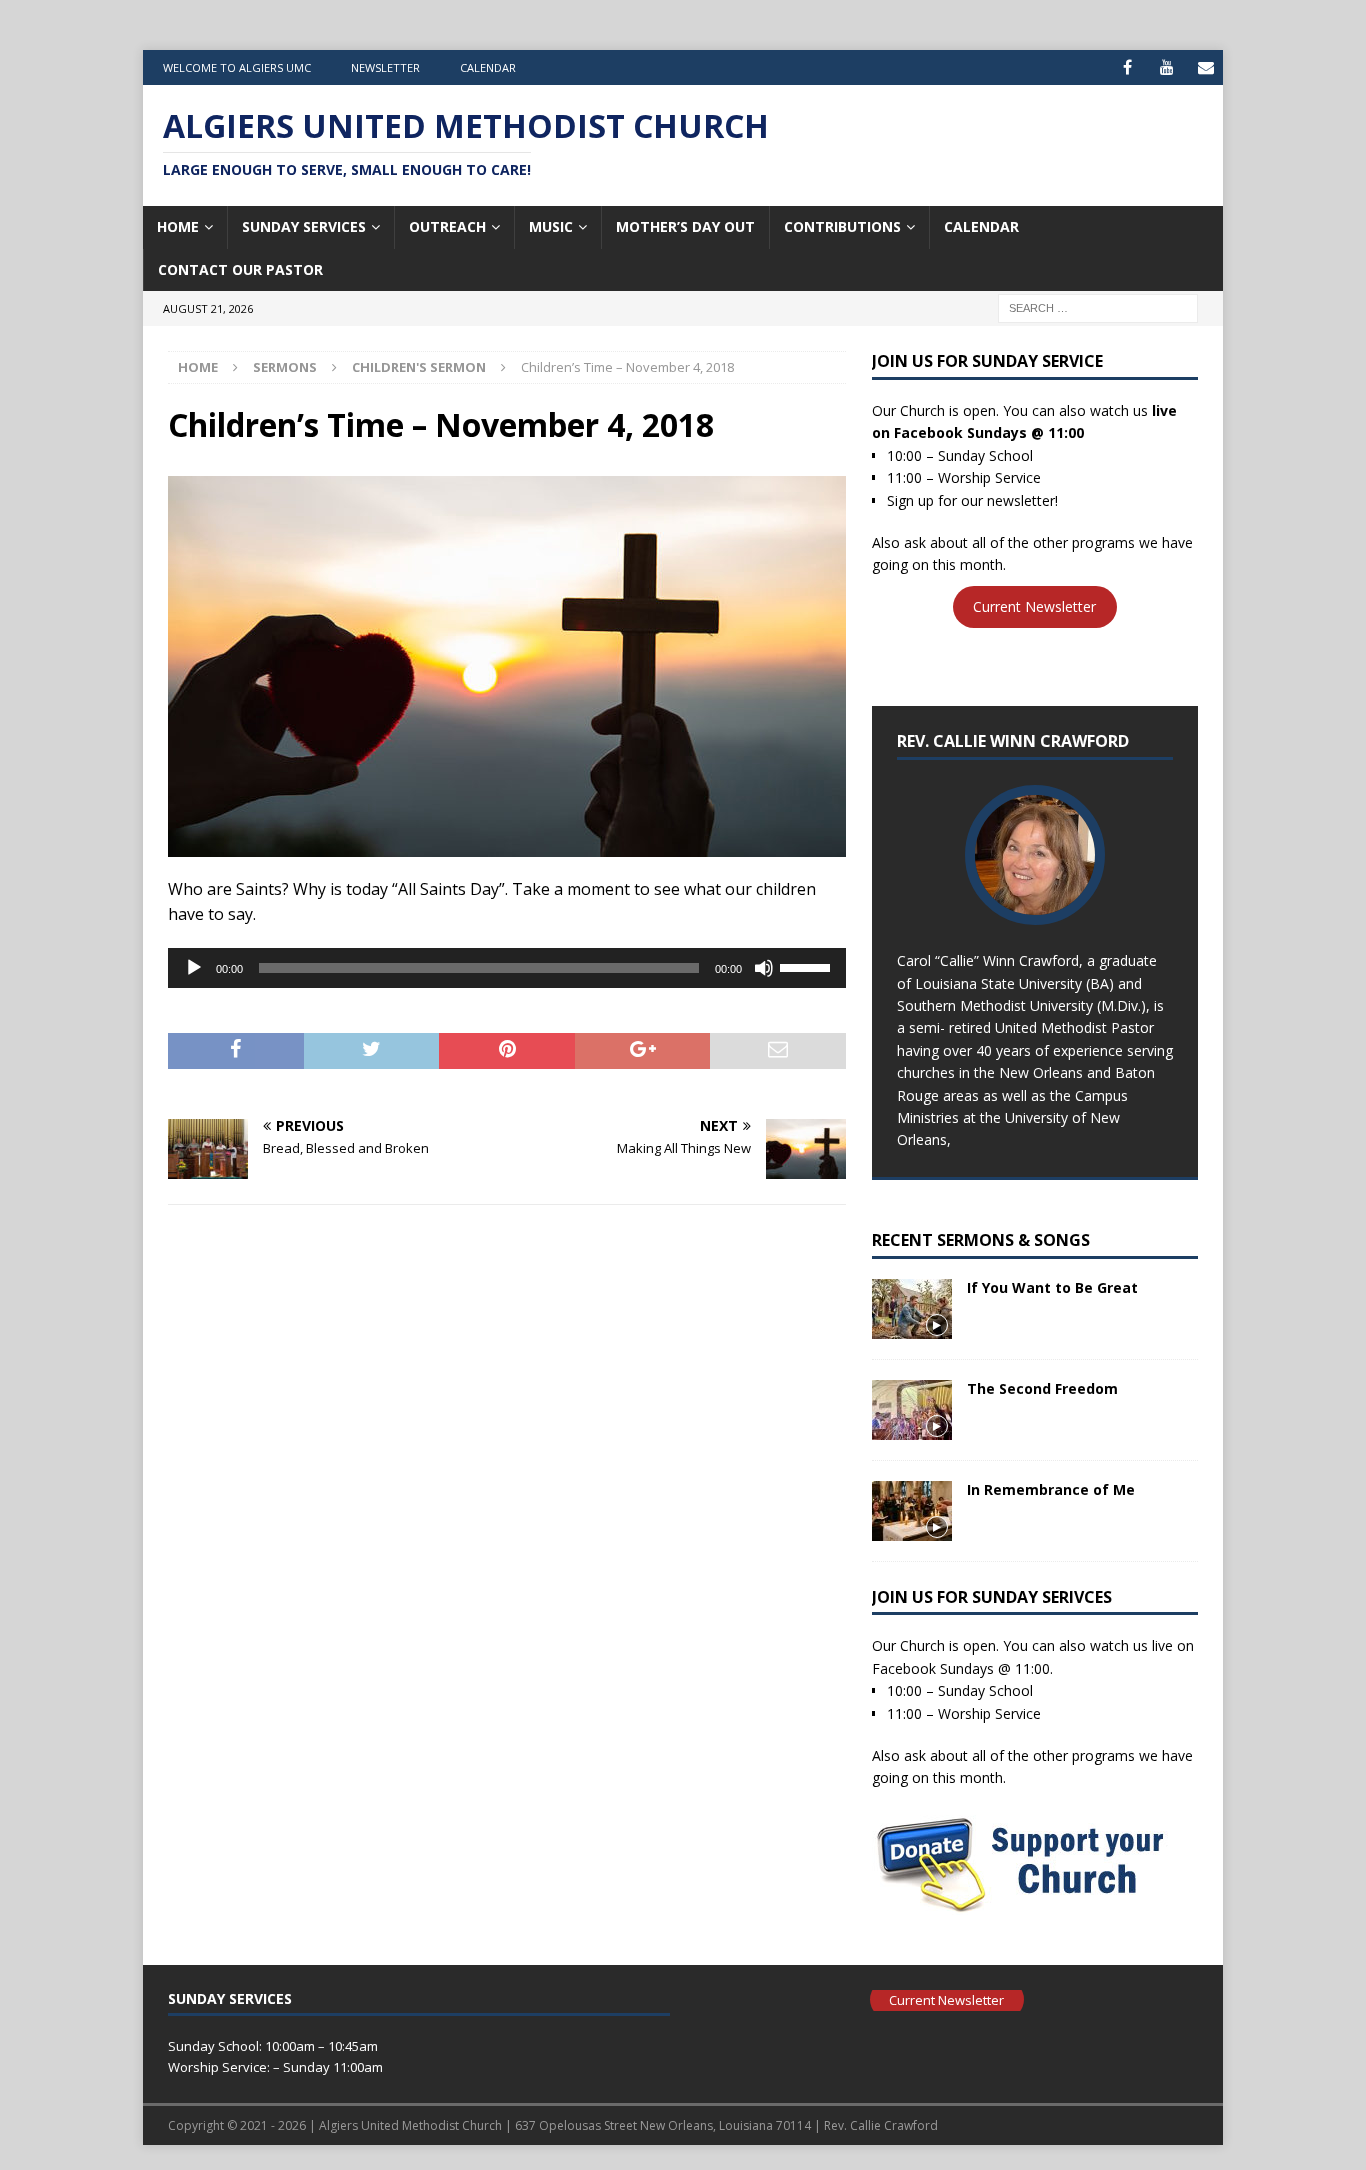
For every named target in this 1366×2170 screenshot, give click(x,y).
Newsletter (385, 67)
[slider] (808, 966)
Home (178, 226)
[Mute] (764, 968)
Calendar (488, 67)
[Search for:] (1098, 306)
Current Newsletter (1034, 607)
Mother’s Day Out (685, 226)
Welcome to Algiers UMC (237, 67)
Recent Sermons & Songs (981, 1240)
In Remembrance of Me (1051, 1489)
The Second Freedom (1042, 1388)
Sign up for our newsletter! (972, 500)
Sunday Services (304, 226)
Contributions (842, 226)
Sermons (285, 367)
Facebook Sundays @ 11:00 (989, 432)
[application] (507, 968)
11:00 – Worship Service (964, 477)
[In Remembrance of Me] (912, 1511)
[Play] (194, 968)
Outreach (447, 226)
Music (551, 226)
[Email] (1205, 67)
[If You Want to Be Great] (912, 1309)
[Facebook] (1127, 67)
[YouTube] (1166, 67)
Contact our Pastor (240, 269)
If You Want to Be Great (1052, 1287)
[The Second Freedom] (912, 1410)
